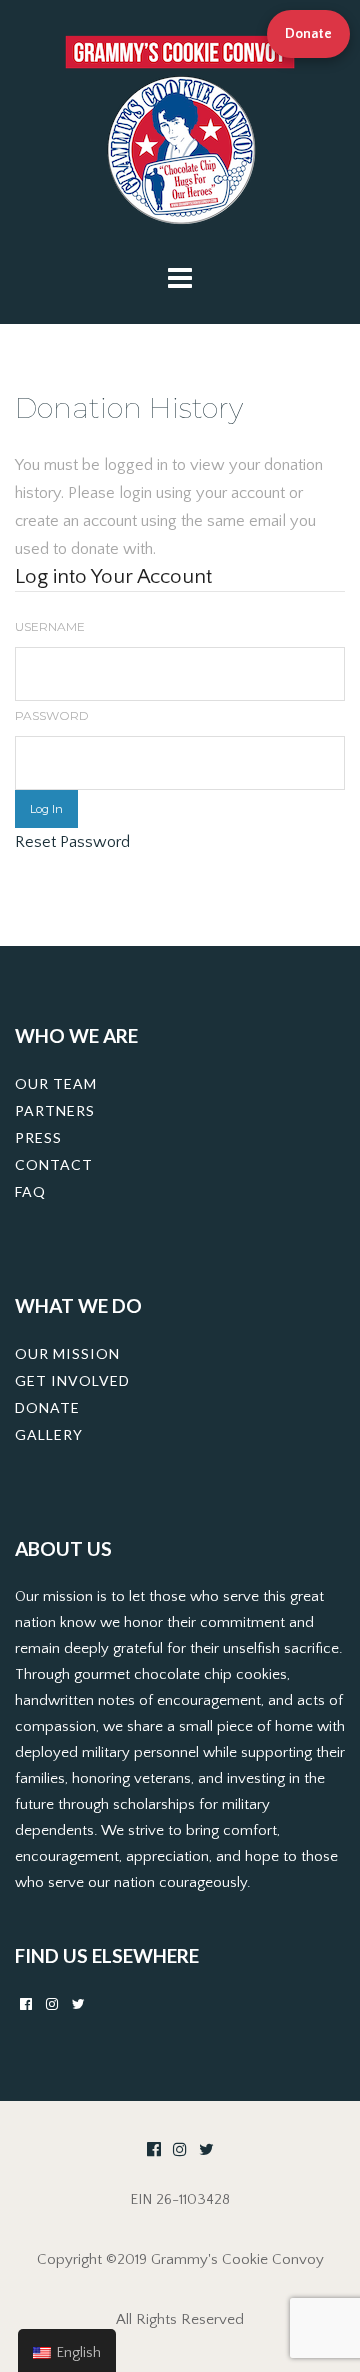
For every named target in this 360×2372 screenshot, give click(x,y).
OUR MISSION (67, 1353)
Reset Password (72, 842)
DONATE (47, 1407)
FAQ (30, 1191)
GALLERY (49, 1434)
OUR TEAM (56, 1083)
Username (50, 626)
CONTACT (54, 1164)
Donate (308, 34)
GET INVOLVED (72, 1380)
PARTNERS (55, 1110)
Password (52, 715)
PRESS (38, 1137)
